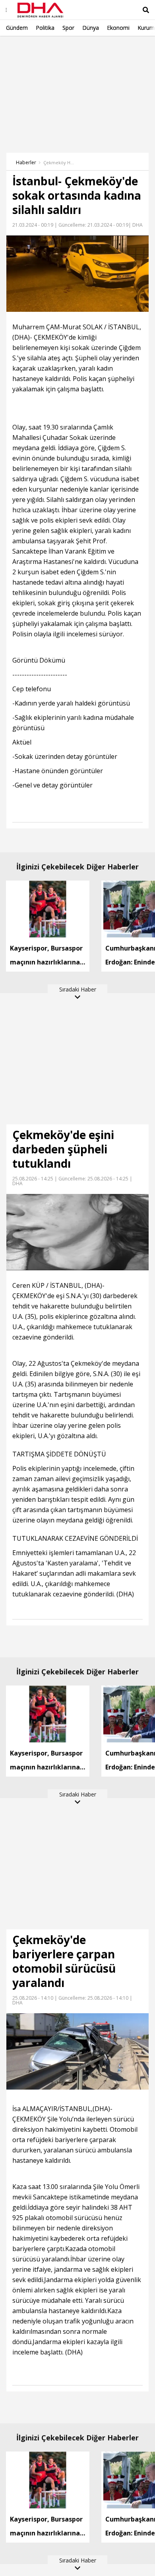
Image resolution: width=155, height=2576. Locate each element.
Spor (68, 28)
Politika (45, 28)
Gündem (17, 28)
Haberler (26, 162)
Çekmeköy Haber (59, 163)
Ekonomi (118, 28)
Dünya (91, 28)
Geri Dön (25, 47)
